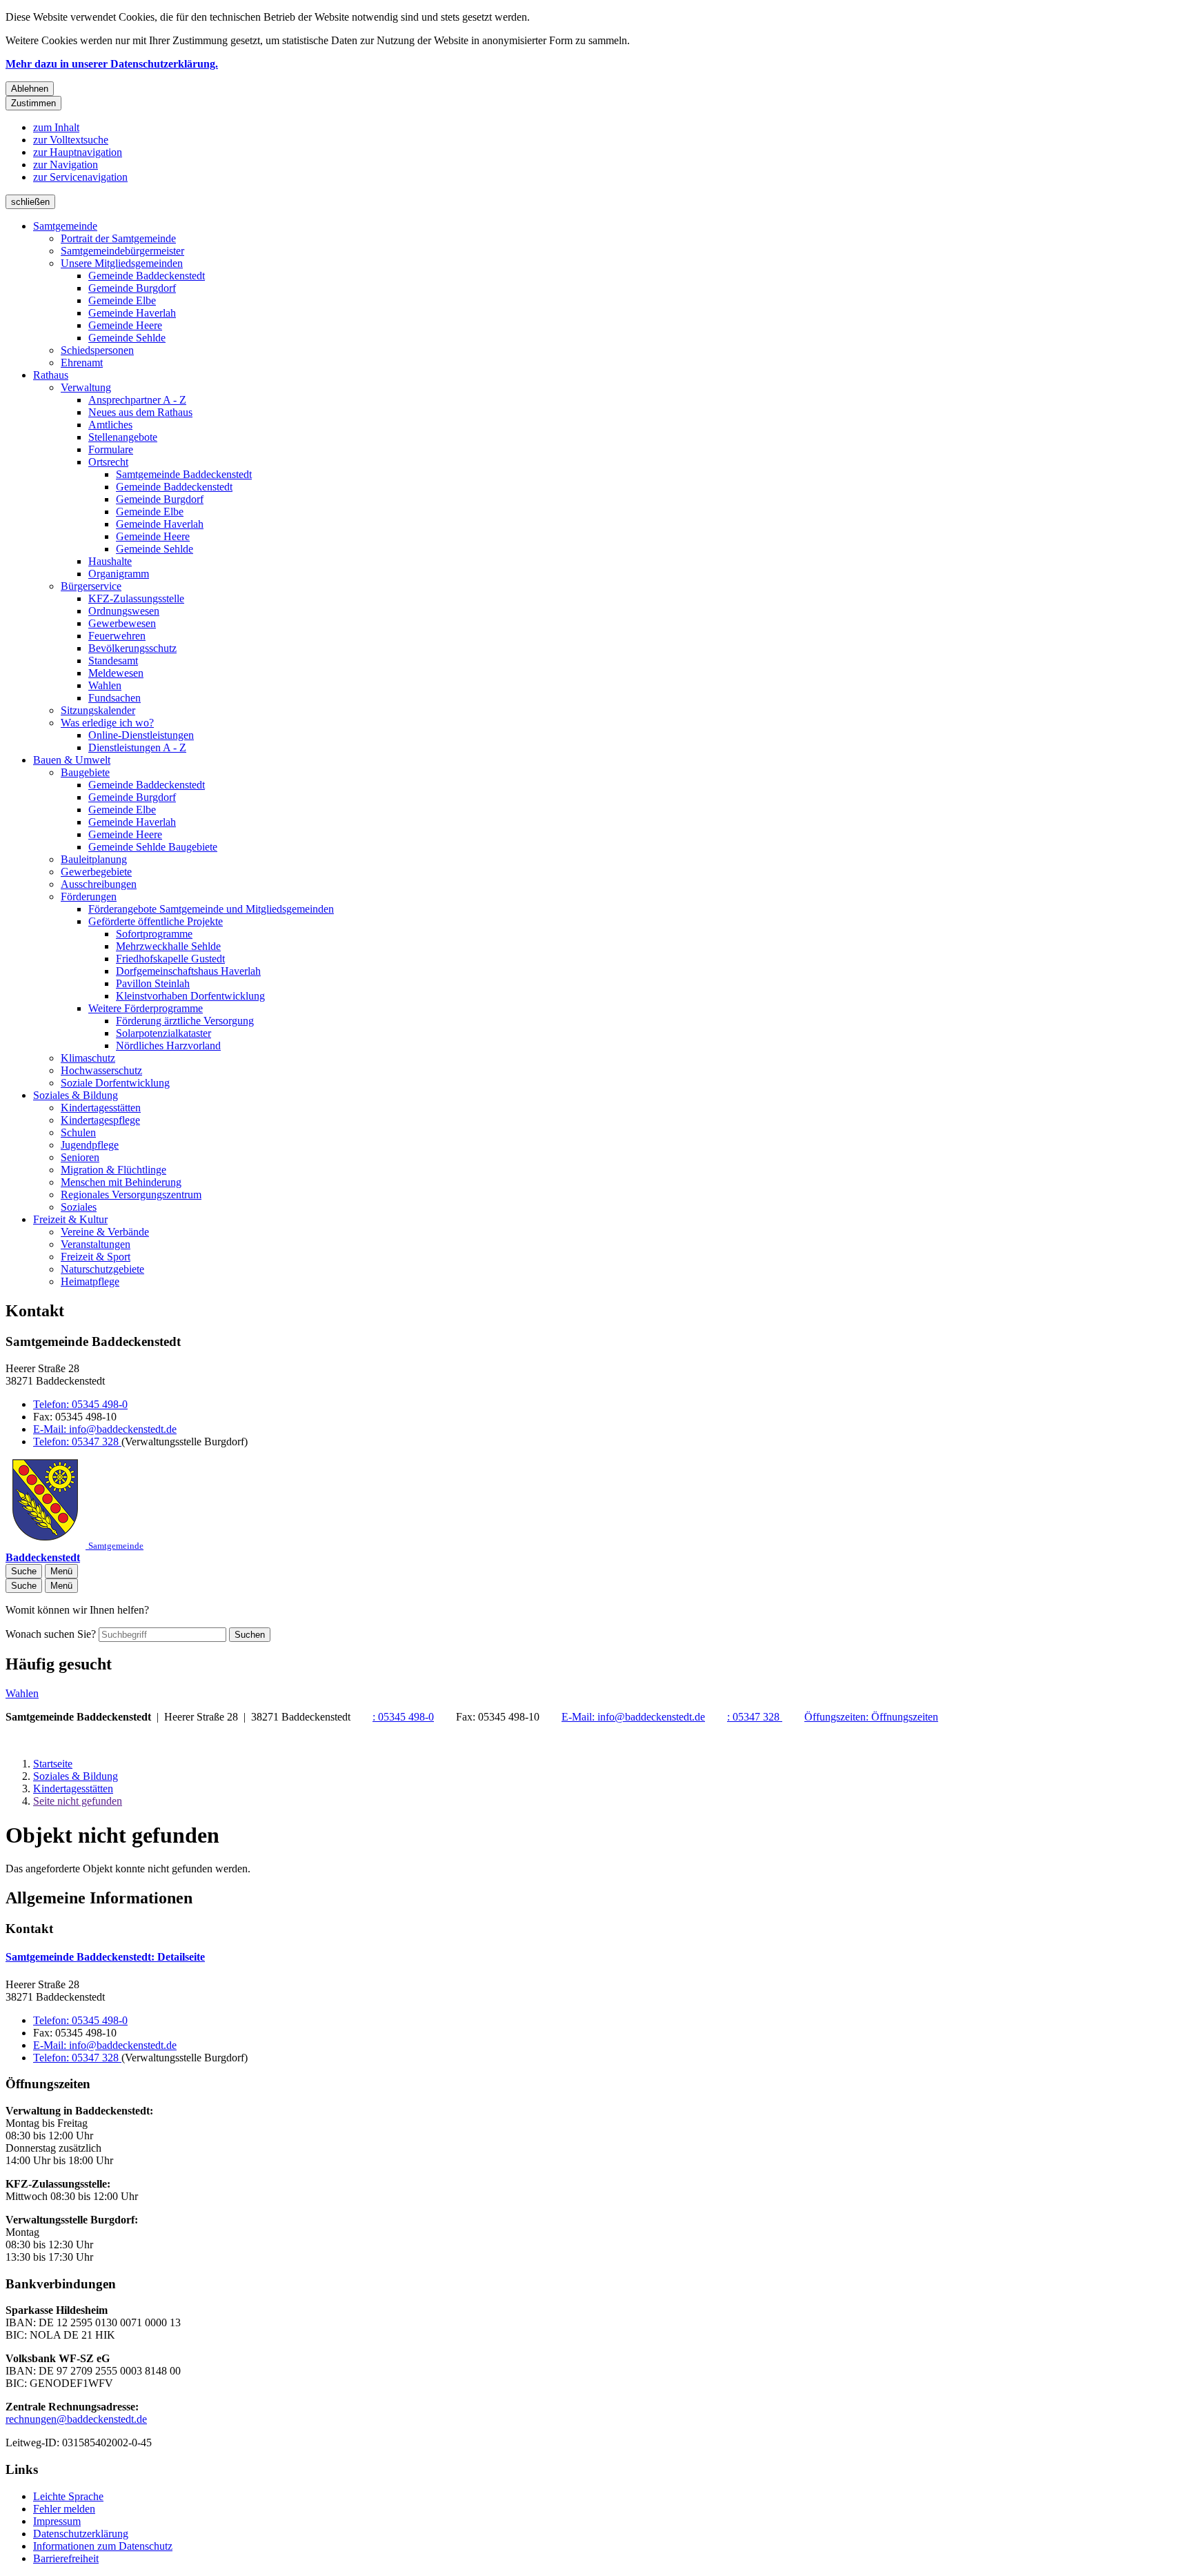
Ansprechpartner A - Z (137, 400)
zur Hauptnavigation (78, 152)
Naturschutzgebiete (102, 1269)
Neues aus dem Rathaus (140, 412)
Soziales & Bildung (76, 1095)
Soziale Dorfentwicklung (115, 1083)
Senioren (80, 1157)
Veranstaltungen (96, 1244)
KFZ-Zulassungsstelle (136, 598)
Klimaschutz (88, 1058)
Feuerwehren (117, 636)
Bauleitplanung (94, 859)
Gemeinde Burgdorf (132, 288)
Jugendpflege (90, 1145)
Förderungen (89, 896)
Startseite (53, 1764)
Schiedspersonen (97, 350)
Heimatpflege (90, 1281)
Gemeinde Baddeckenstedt (147, 276)
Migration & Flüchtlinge (113, 1170)
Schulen (78, 1132)
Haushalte (110, 561)
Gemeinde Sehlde (127, 338)
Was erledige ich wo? (107, 723)
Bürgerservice (91, 586)
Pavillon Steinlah (153, 983)
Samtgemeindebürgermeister (122, 251)
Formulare (111, 449)
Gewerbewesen (122, 623)
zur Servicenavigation (80, 177)
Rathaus (51, 375)
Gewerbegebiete (96, 872)
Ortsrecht (108, 462)
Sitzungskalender (98, 710)
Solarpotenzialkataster (163, 1033)
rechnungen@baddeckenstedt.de (76, 2419)
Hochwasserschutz (101, 1070)
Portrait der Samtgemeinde (118, 238)
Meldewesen (116, 673)
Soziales (79, 1207)
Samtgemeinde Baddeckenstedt (184, 474)
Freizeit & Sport (96, 1257)
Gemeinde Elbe (122, 300)
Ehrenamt (82, 363)
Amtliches (110, 425)
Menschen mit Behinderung (121, 1182)
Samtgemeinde (65, 226)
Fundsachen (115, 698)
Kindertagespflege (100, 1120)
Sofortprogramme (154, 934)
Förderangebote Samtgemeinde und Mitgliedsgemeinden (211, 909)
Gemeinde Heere (125, 325)
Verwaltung (86, 387)
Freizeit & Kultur (70, 1219)
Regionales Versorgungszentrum (131, 1195)
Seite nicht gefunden (78, 1801)
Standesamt (113, 661)
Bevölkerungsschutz (132, 648)
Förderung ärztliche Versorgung (185, 1021)
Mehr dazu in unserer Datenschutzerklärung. (112, 64)
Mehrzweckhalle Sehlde (168, 946)
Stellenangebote (123, 437)
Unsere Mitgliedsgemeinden (122, 263)
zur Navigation (66, 165)
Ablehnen (30, 89)
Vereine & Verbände (105, 1232)
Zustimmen (33, 103)
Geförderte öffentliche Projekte (156, 921)
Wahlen (105, 685)
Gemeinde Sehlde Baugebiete (153, 847)
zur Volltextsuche (71, 140)
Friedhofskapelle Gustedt (170, 959)
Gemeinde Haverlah (132, 313)
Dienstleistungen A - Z (137, 747)
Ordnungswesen (124, 611)
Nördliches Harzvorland (168, 1046)
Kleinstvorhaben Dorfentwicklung (190, 996)
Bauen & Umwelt (72, 760)
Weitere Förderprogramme (146, 1008)
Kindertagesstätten (101, 1108)
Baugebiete (85, 772)
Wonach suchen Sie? (51, 1634)
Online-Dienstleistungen (141, 735)
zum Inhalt (56, 127)
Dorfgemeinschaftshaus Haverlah (188, 971)
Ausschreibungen (99, 884)
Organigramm (119, 574)
